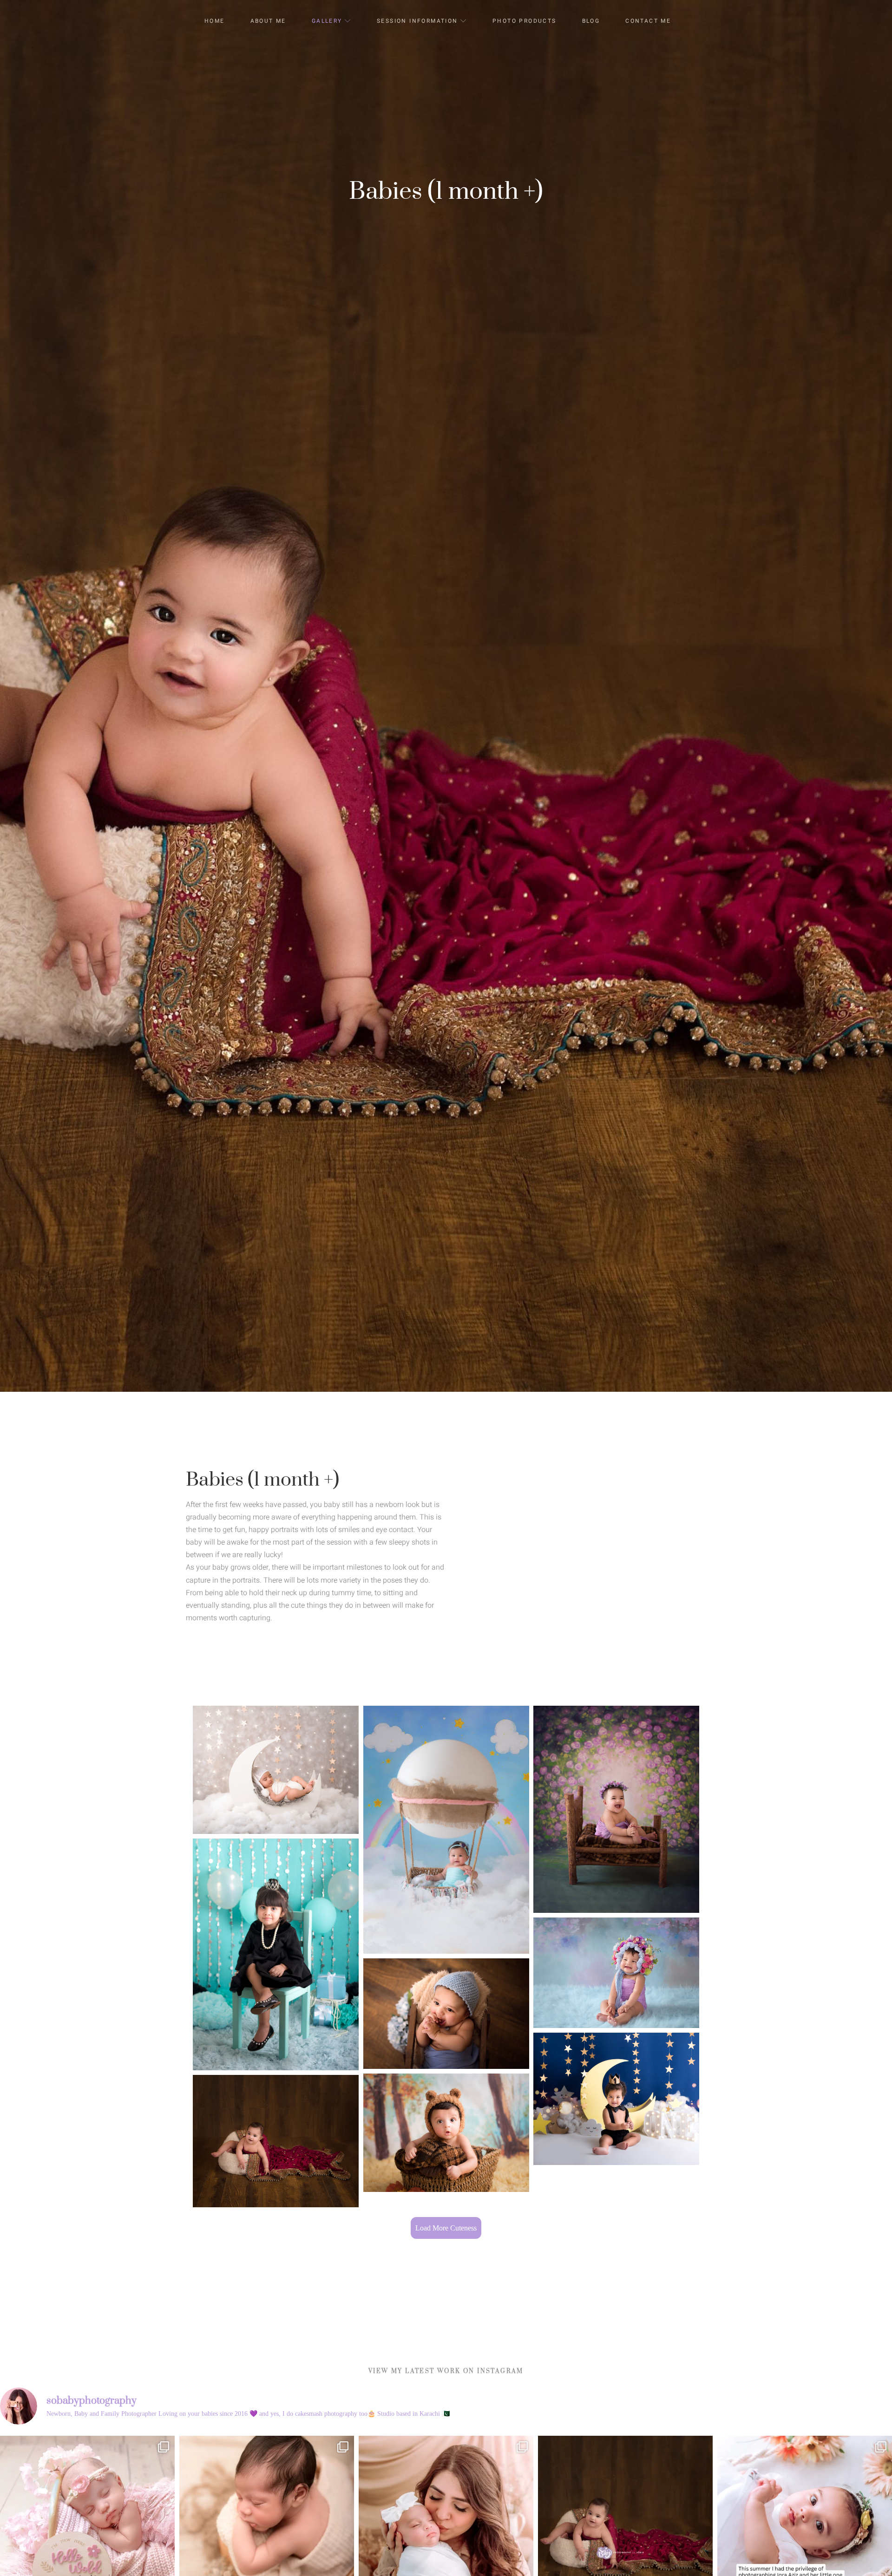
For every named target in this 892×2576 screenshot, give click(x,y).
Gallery (327, 21)
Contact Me (648, 21)
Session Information (417, 21)
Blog (591, 21)
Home (215, 21)
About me (268, 21)
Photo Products (525, 21)
